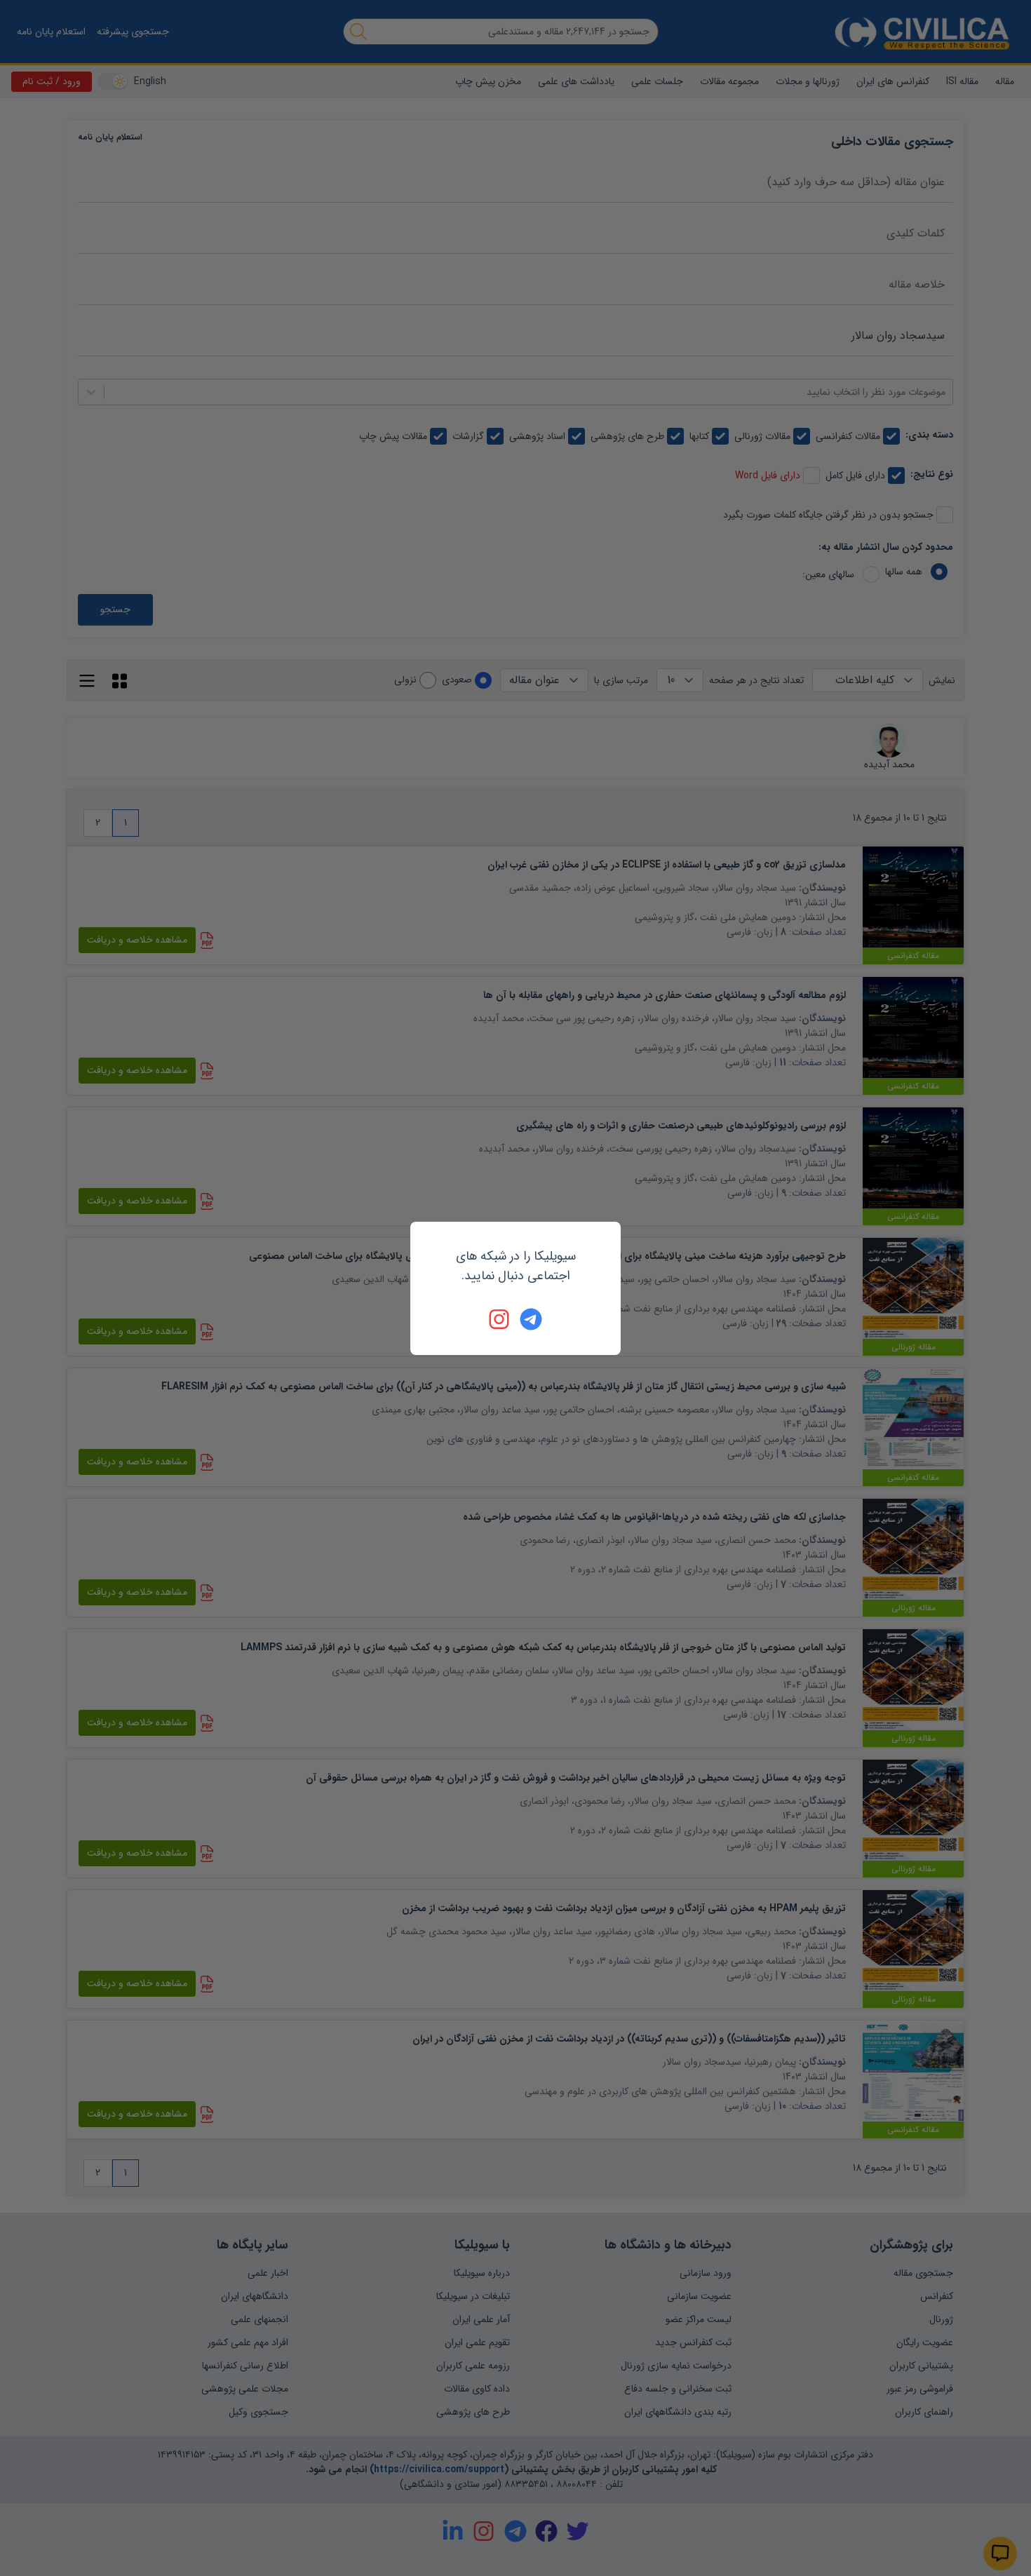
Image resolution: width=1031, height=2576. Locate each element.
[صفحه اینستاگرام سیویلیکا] (500, 1319)
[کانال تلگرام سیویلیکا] (531, 1319)
